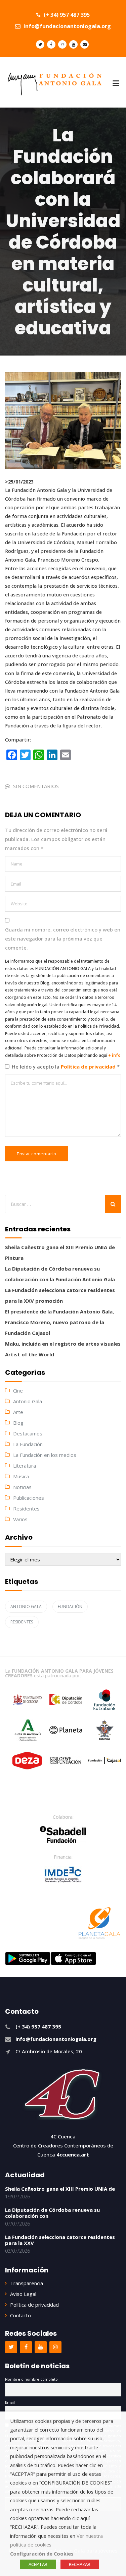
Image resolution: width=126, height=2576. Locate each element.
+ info (114, 1055)
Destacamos (28, 1433)
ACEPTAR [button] (38, 2564)
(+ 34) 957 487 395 (66, 15)
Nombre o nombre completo (31, 2379)
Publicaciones (29, 1498)
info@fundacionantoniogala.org (67, 26)
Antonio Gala (28, 1401)
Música (21, 1476)
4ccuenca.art (73, 2154)
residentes (22, 1622)
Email (10, 2402)
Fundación (70, 1606)
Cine (18, 1391)
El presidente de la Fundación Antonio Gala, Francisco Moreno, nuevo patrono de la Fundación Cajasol (59, 1322)
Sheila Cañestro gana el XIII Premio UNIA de (60, 2189)
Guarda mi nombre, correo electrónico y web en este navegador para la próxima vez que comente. (63, 939)
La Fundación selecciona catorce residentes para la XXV (60, 2240)
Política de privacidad (89, 1067)
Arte (18, 1412)
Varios (20, 1519)
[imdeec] (63, 1874)
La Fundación (28, 1444)
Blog (18, 1423)
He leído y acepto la (66, 1067)
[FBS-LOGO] (63, 1834)
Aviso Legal (23, 2294)
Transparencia (27, 2283)
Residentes (26, 1508)
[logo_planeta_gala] (99, 1923)
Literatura (25, 1466)
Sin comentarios (36, 786)
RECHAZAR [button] (80, 2564)
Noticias (22, 1487)
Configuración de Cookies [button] (42, 2554)
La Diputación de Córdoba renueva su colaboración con (52, 2213)
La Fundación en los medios (45, 1455)
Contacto (20, 2315)
